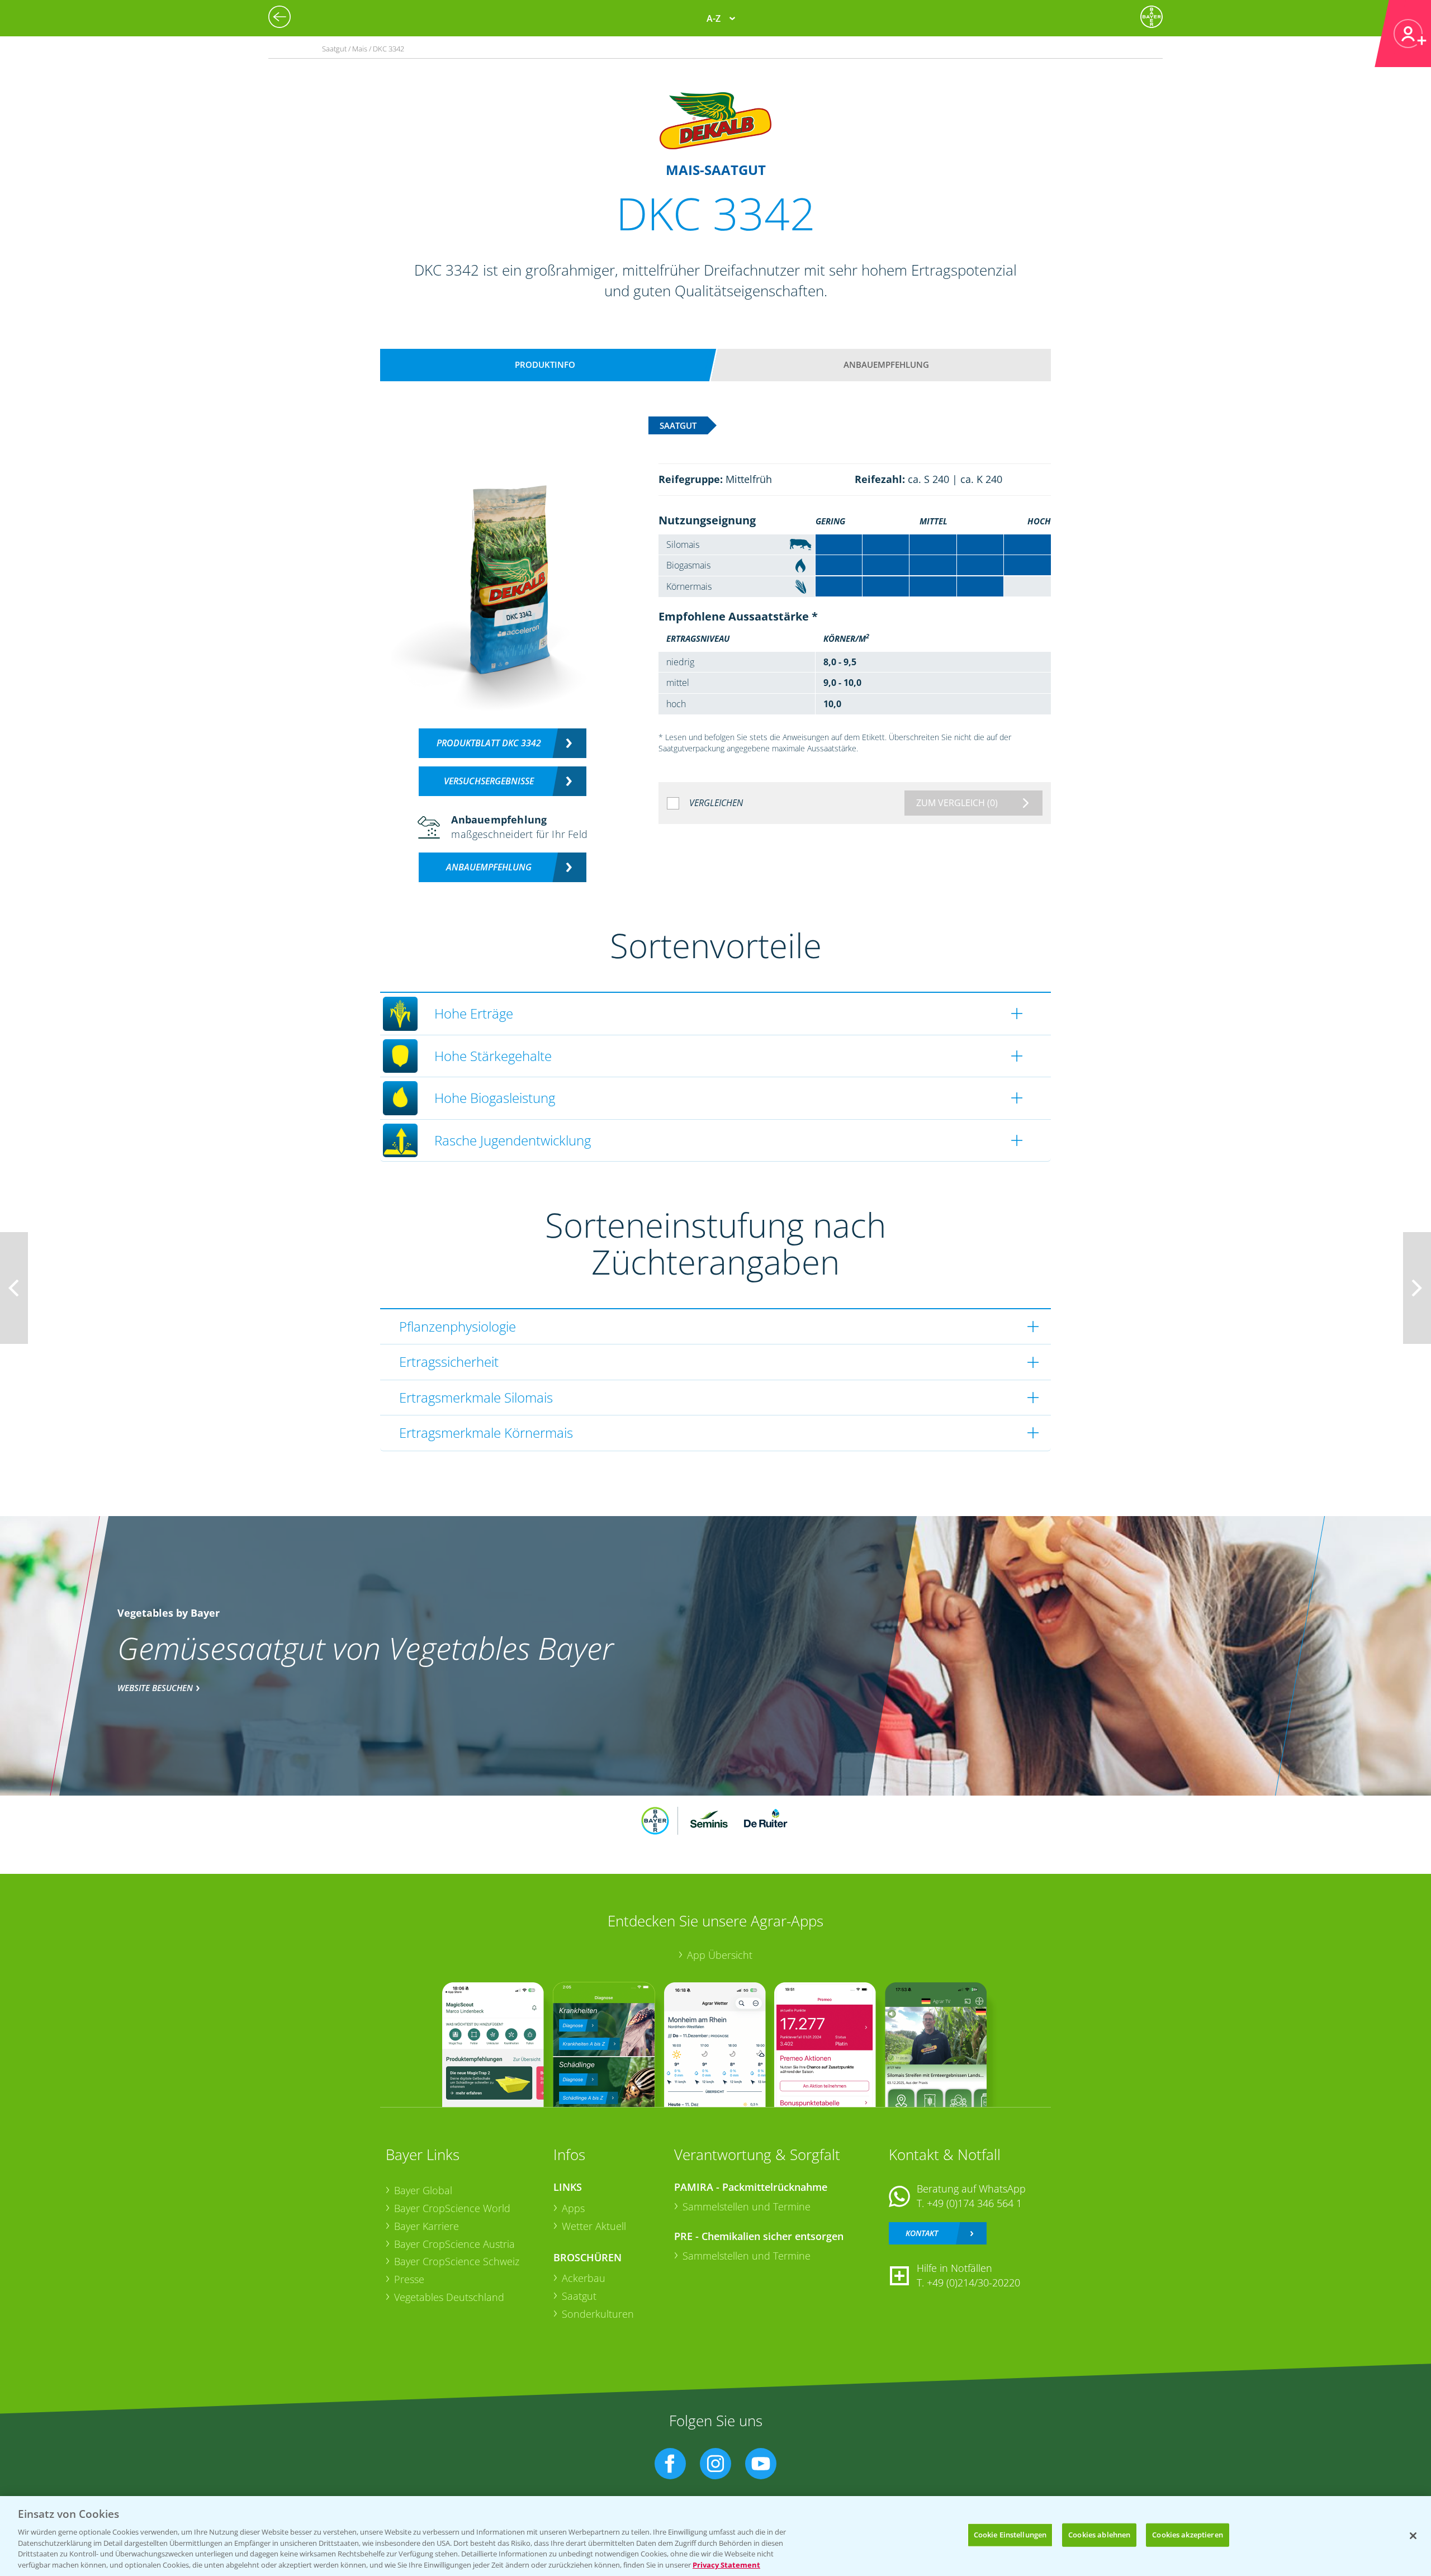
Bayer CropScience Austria (454, 2244)
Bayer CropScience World (452, 2208)
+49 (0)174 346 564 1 (974, 2203)
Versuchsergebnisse (489, 781)
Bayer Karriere (427, 2226)
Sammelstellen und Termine (747, 2206)
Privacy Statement (726, 2564)
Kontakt (922, 2233)
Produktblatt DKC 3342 (489, 743)
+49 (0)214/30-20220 (973, 2283)
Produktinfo (545, 364)
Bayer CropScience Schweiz (457, 2261)
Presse (409, 2279)
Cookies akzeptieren (1187, 2535)
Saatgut (579, 2296)
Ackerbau (584, 2278)
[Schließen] (1413, 2536)
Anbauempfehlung (886, 364)
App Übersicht (720, 1955)
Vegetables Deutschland (449, 2297)
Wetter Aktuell (594, 2226)
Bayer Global (423, 2190)
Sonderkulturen (598, 2314)
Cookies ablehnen (1099, 2535)
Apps (573, 2208)
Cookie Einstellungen (1010, 2535)
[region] (715, 2536)
